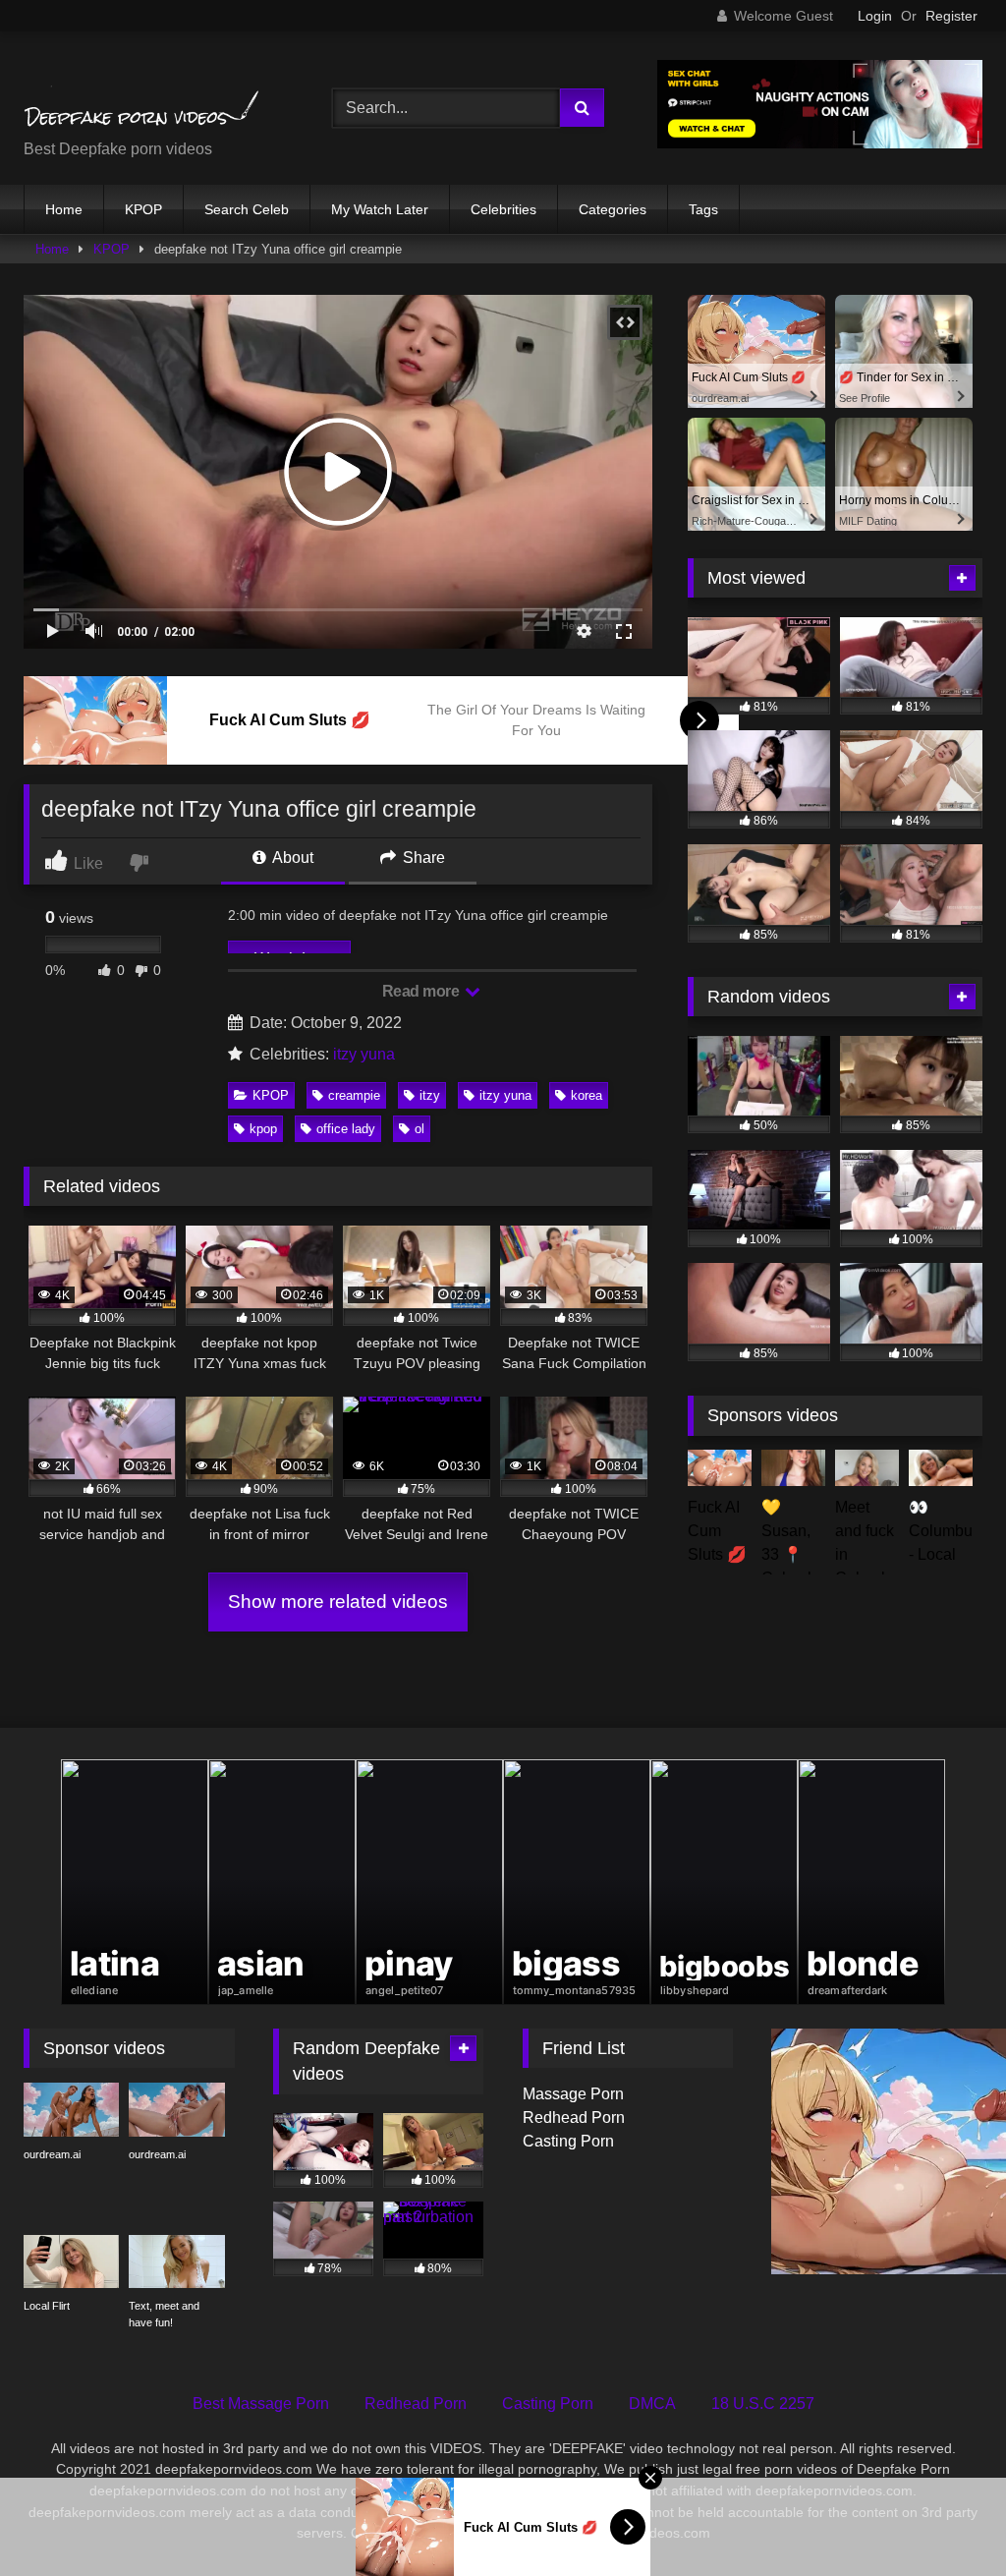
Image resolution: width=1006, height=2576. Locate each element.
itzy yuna (364, 1054)
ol (419, 1129)
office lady (346, 1129)
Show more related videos (338, 1602)
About (291, 858)
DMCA (652, 2404)
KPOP (143, 209)
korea (587, 1095)
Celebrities (503, 209)
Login (875, 16)
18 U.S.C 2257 (763, 2404)
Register (951, 16)
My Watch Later (380, 209)
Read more (422, 991)
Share (422, 858)
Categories (613, 209)
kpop (263, 1129)
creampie (354, 1095)
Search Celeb (247, 209)
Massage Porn (573, 2094)
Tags (703, 209)
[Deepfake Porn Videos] (155, 92)
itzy (430, 1095)
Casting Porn (568, 2141)
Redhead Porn (574, 2118)
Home (64, 209)
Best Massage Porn (261, 2404)
